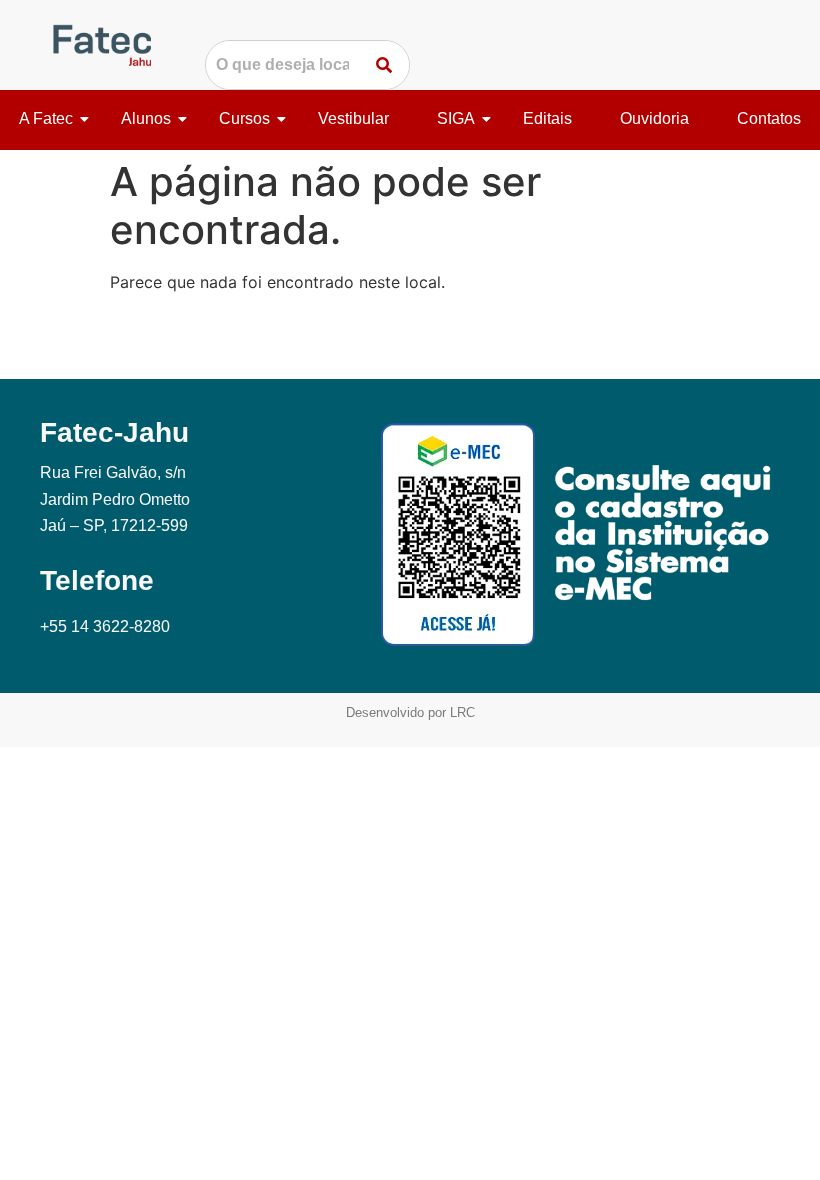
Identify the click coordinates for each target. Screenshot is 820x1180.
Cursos (244, 118)
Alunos (146, 118)
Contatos (769, 118)
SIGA (456, 118)
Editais (547, 118)
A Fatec (46, 118)
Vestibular (353, 118)
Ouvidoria (654, 118)
